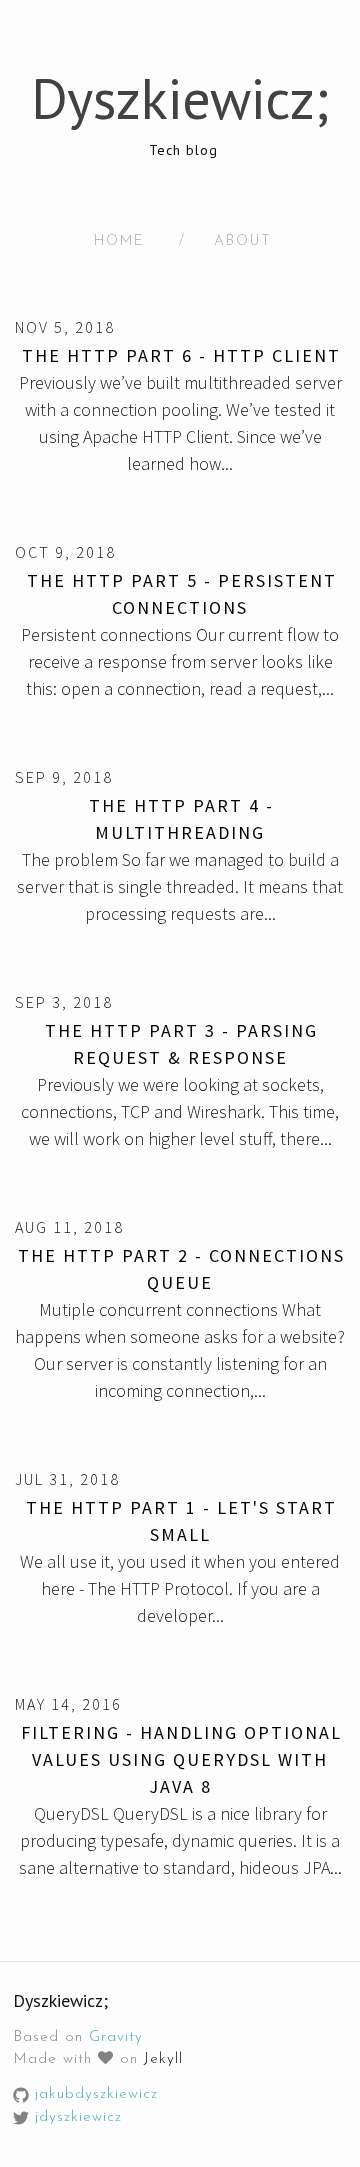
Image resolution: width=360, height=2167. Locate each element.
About (243, 241)
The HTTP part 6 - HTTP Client (181, 355)
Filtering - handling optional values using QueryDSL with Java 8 (181, 1759)
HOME (119, 241)
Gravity (116, 2037)
